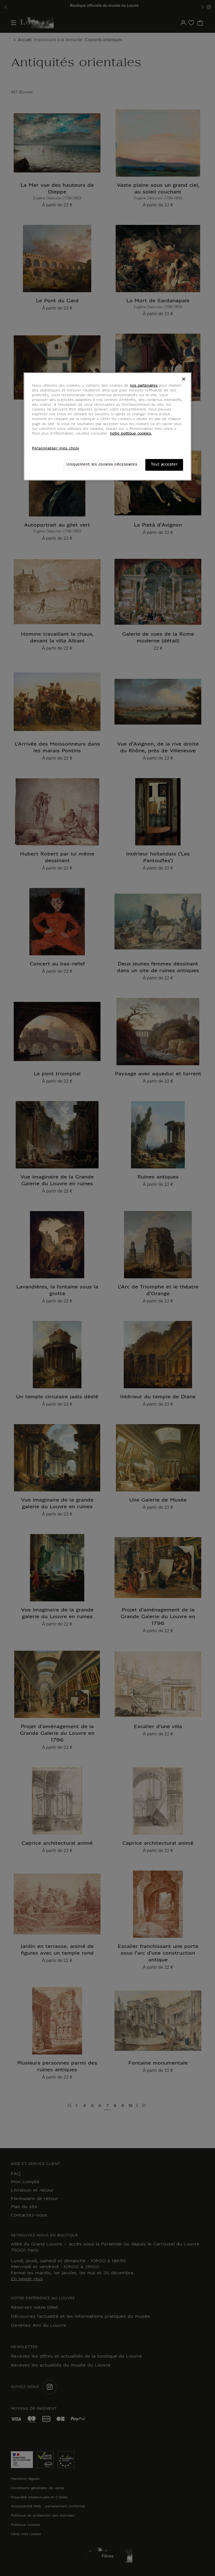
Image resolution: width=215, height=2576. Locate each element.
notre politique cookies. (131, 434)
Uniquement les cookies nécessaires (102, 465)
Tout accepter (164, 465)
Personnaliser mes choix (55, 449)
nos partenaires (144, 386)
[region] (107, 426)
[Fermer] (184, 379)
